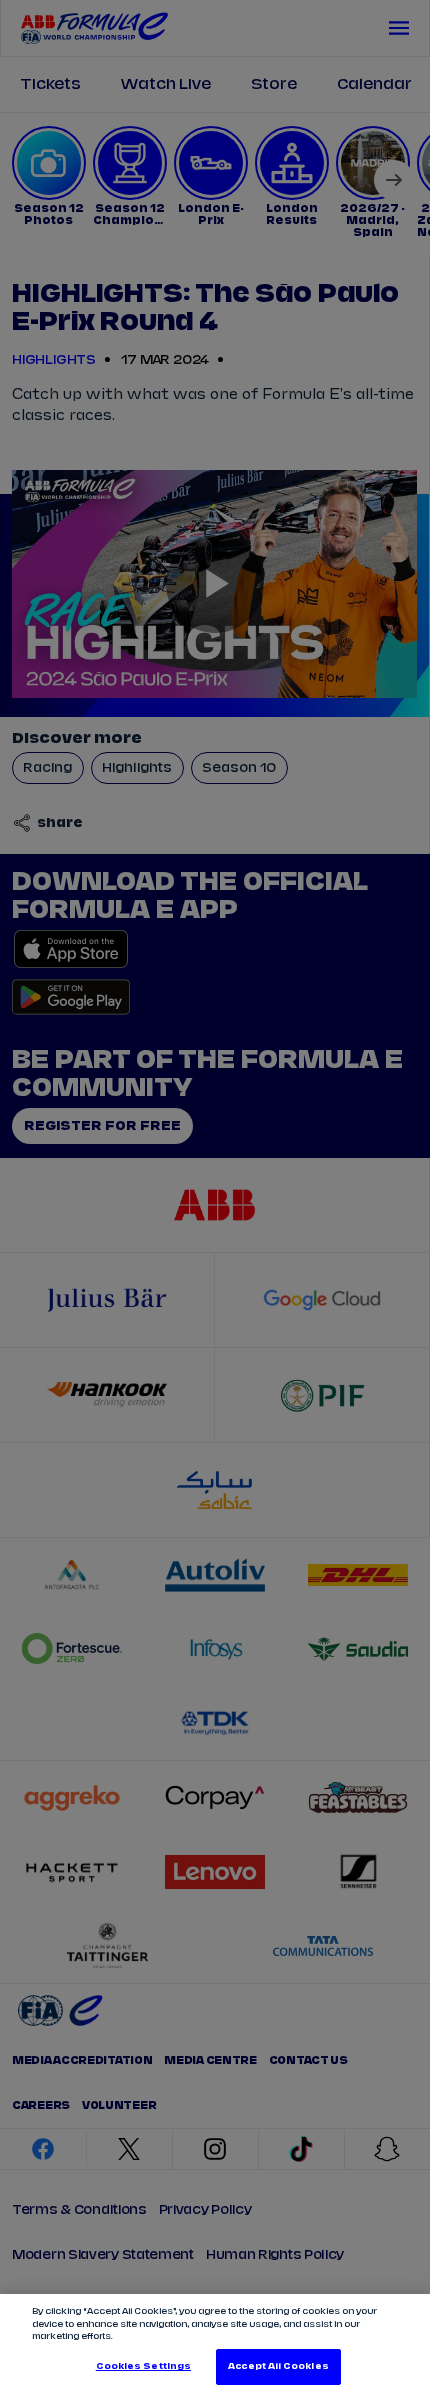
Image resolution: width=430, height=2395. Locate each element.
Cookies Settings (143, 2366)
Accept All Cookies (278, 2366)
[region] (215, 2344)
